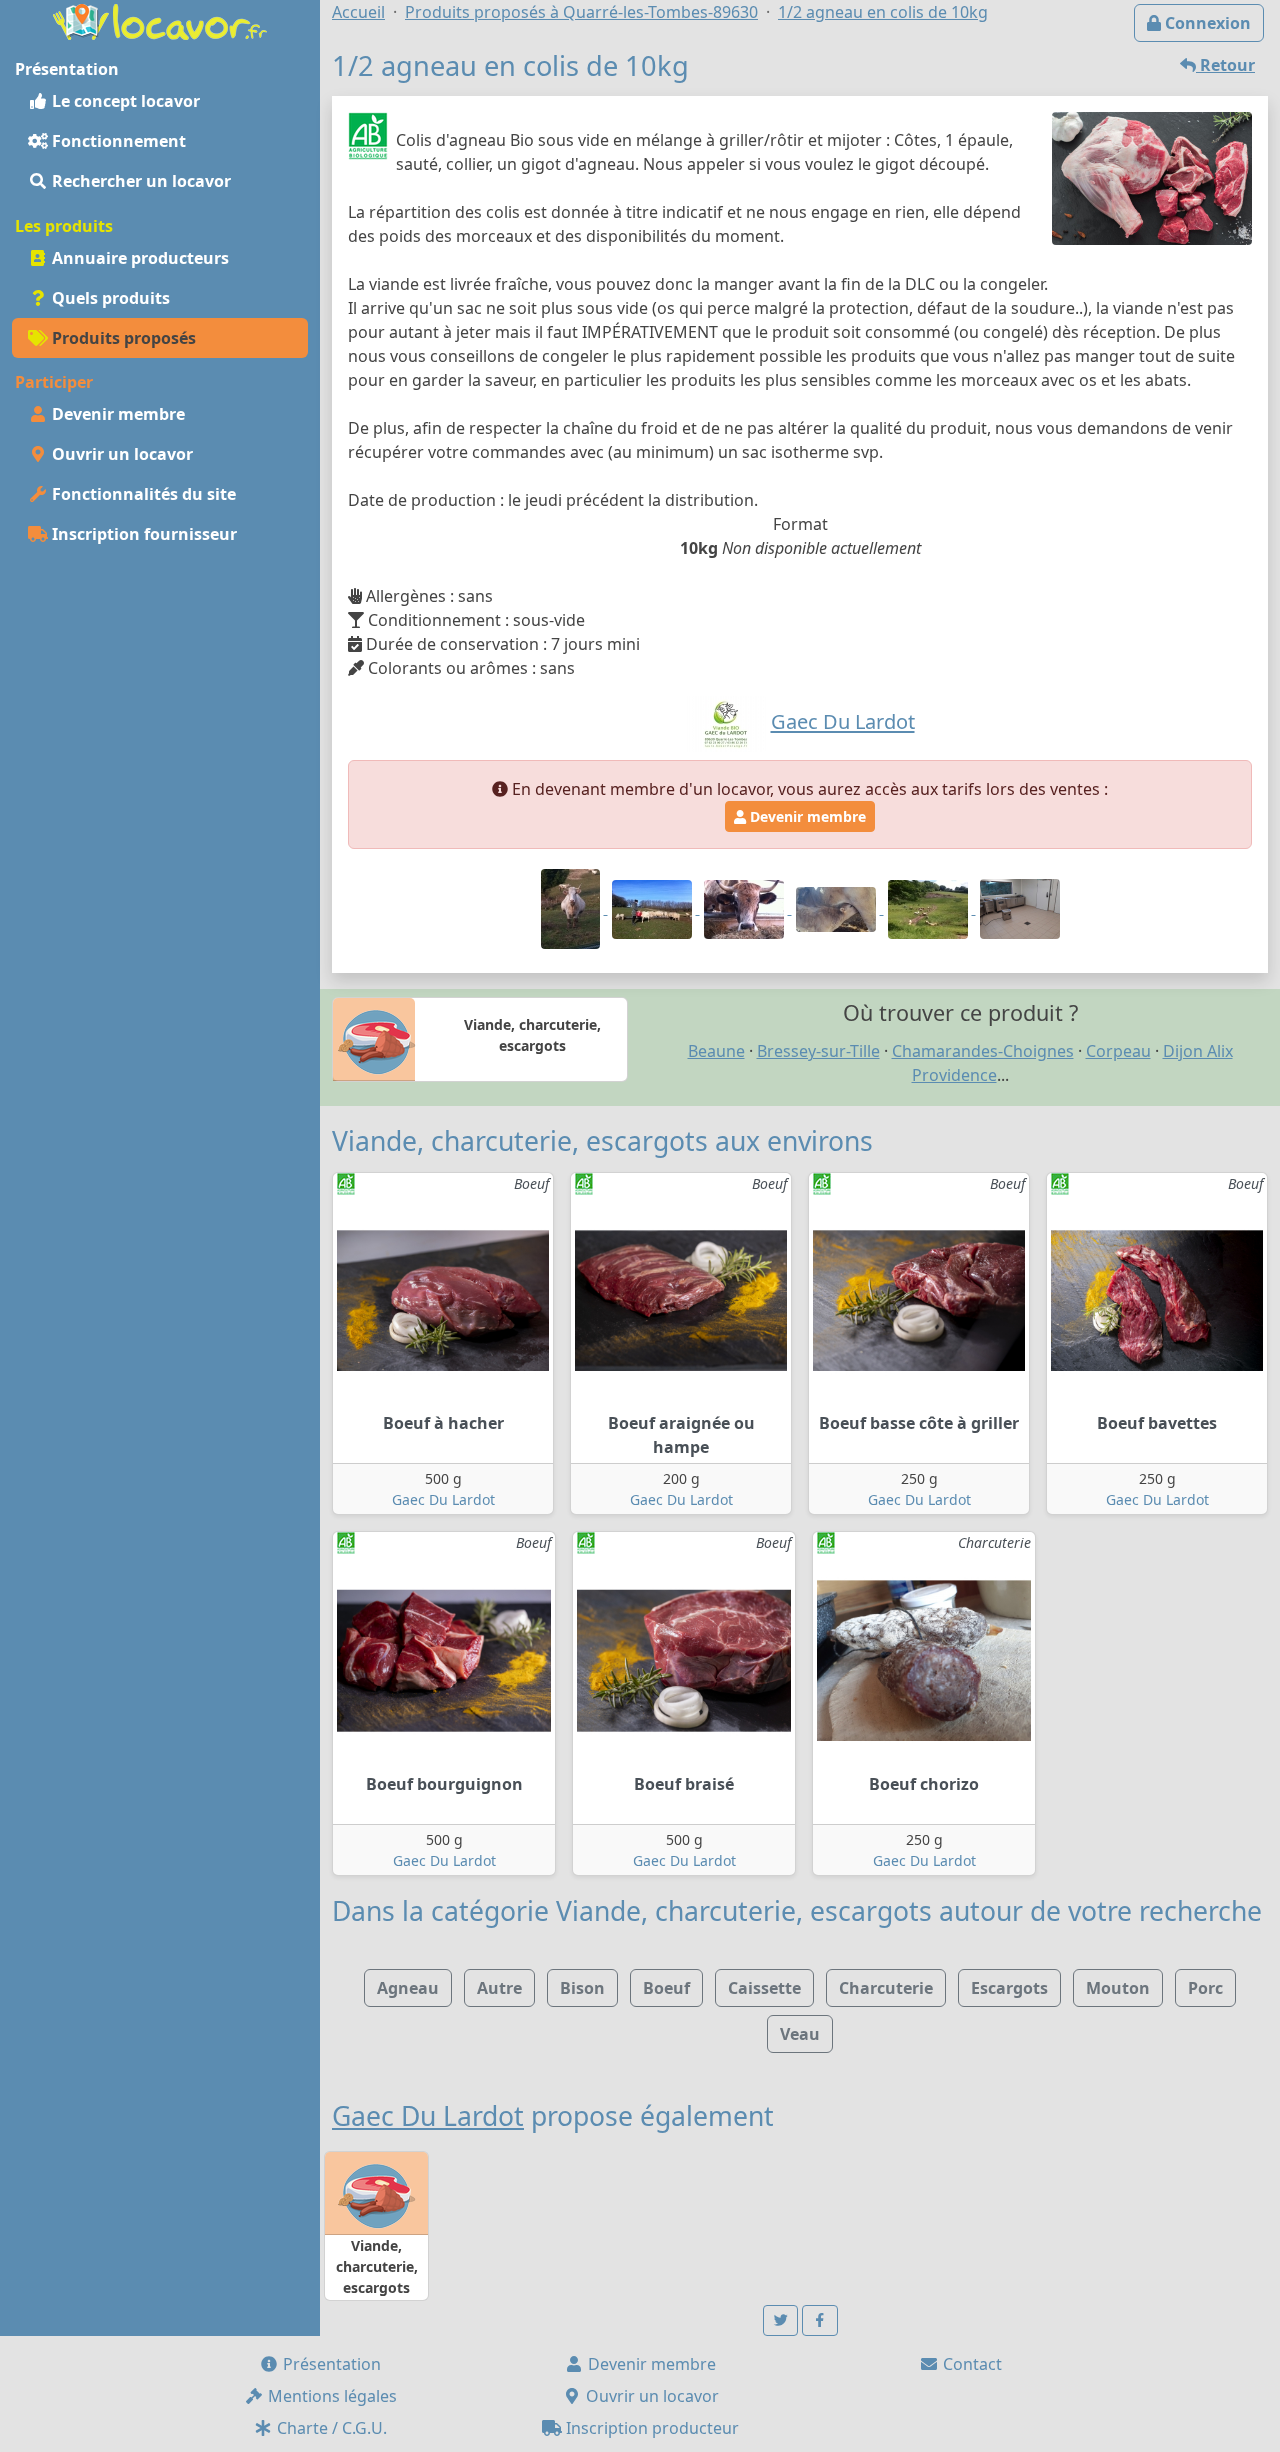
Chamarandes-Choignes (983, 1051)
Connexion (1206, 23)
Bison (582, 1988)
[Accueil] (160, 20)
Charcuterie (886, 1988)
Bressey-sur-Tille (818, 1051)
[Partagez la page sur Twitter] (781, 2320)
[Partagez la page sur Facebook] (820, 2320)
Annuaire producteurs (138, 258)
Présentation (330, 2364)
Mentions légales (330, 2396)
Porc (1205, 1988)
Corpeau (1118, 1051)
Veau (800, 2034)
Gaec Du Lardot (443, 1499)
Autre (499, 1988)
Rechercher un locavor (139, 181)
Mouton (1118, 1988)
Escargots (1009, 1988)
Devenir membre (116, 414)
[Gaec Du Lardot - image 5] (930, 908)
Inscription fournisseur (142, 534)
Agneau (408, 1988)
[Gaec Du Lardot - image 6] (1020, 908)
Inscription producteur (650, 2428)
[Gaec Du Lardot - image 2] (654, 908)
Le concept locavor (124, 101)
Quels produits (109, 298)
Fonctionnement (117, 141)
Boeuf (666, 1988)
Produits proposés (122, 338)
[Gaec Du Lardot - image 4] (838, 908)
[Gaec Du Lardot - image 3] (746, 908)
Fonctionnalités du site (142, 494)
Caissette (764, 1988)
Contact (970, 2364)
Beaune (716, 1051)
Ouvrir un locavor (120, 454)
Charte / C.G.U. (330, 2428)
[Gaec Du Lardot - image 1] (572, 908)
